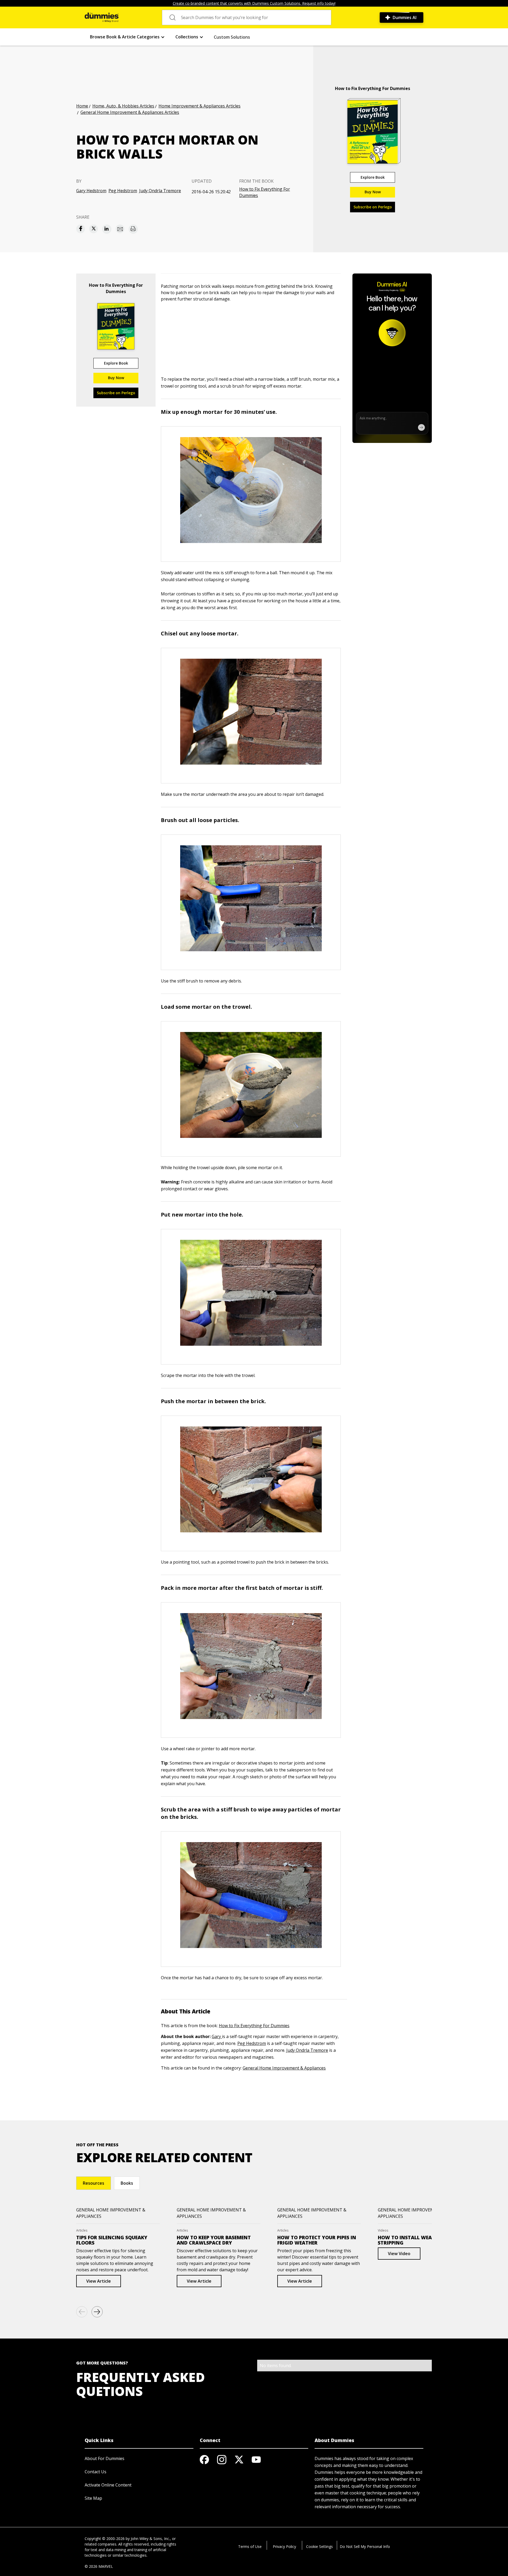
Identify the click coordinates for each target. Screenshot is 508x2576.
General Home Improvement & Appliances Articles (130, 112)
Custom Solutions (232, 37)
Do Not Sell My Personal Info (365, 2546)
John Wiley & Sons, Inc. (150, 2539)
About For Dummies (105, 2458)
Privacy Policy (284, 2546)
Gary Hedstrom (91, 191)
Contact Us (96, 2472)
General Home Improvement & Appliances (284, 2068)
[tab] (94, 2183)
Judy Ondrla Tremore (160, 191)
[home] (102, 17)
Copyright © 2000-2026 (105, 2539)
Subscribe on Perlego (373, 207)
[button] (127, 37)
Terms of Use (250, 2546)
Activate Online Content (108, 2485)
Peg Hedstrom (123, 191)
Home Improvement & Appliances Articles (199, 106)
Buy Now (373, 192)
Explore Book (373, 177)
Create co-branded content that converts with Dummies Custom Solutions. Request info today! (254, 3)
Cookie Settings (319, 2546)
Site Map (93, 2498)
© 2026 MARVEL (99, 2566)
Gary (217, 2036)
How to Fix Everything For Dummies (265, 192)
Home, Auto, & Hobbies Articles (123, 106)
